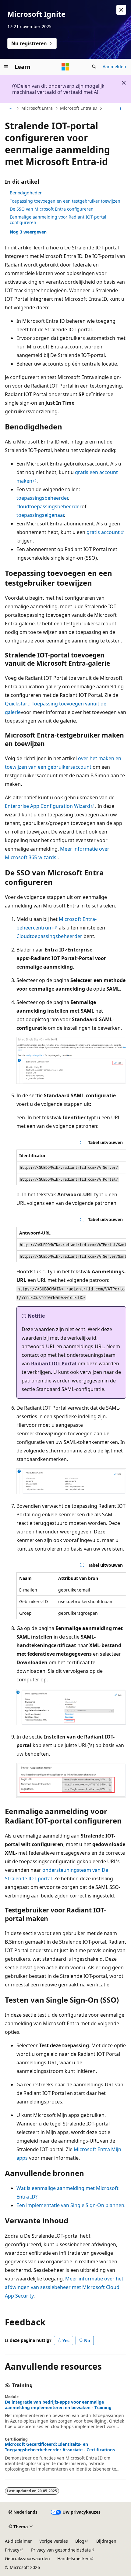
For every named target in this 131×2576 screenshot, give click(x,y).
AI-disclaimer (18, 2541)
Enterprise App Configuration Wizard (48, 806)
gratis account (103, 532)
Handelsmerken (73, 2558)
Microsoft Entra (37, 108)
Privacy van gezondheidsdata (61, 2550)
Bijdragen (106, 2541)
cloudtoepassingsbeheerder (49, 506)
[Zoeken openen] (94, 67)
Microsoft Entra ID (79, 108)
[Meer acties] (121, 109)
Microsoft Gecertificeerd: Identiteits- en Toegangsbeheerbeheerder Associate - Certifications (60, 2447)
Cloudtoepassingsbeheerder (49, 936)
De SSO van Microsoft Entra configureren (52, 209)
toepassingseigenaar (40, 515)
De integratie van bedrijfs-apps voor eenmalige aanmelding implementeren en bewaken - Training (58, 2405)
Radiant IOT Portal (54, 1363)
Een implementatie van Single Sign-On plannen (70, 2205)
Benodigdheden (26, 193)
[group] (71, 1245)
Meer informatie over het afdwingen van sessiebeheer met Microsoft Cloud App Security (64, 2287)
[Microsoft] (65, 67)
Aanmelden (114, 66)
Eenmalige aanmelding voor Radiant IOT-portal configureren (58, 220)
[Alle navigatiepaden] (10, 109)
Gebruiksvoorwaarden (27, 2558)
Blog (80, 2541)
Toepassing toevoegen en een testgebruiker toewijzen (65, 201)
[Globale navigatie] (6, 67)
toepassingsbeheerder (42, 498)
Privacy (12, 2550)
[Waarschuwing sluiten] (121, 10)
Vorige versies (54, 2541)
